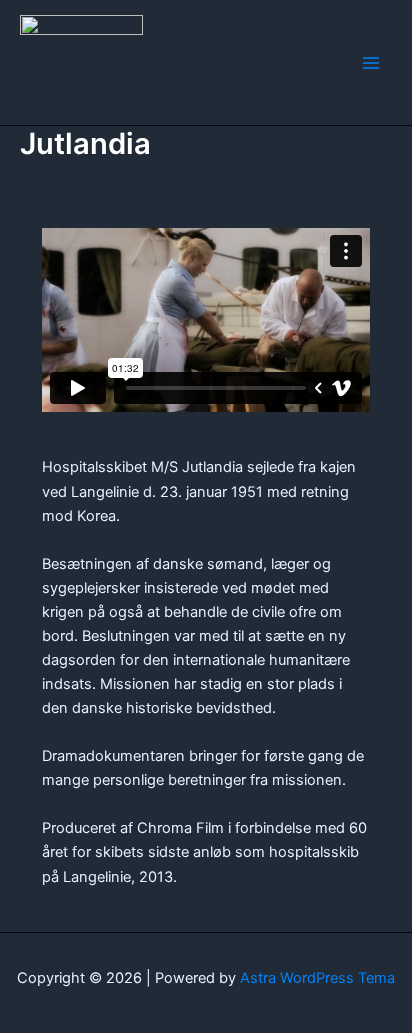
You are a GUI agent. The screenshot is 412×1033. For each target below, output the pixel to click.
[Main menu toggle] (371, 63)
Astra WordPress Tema (317, 978)
